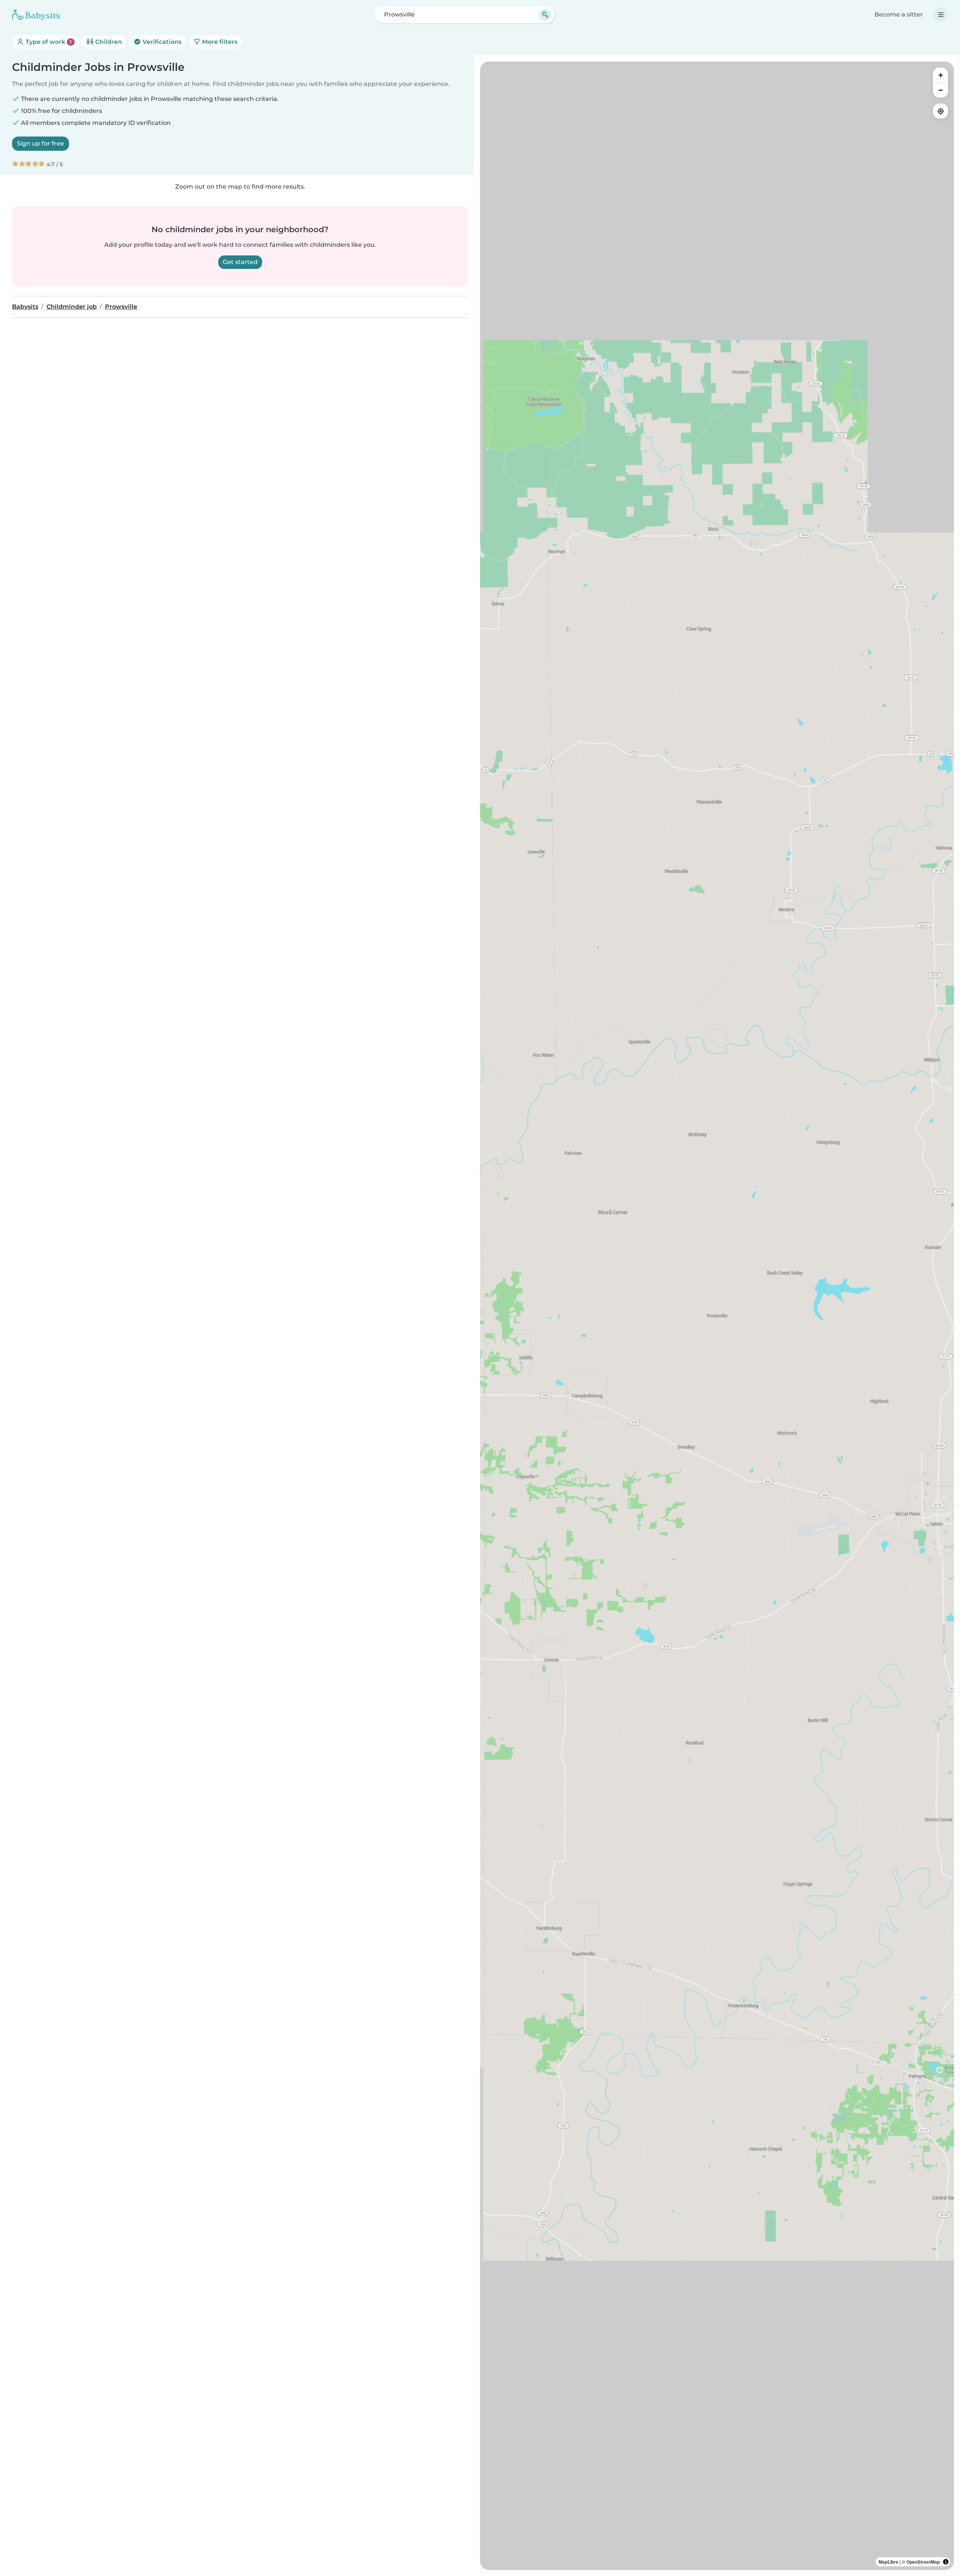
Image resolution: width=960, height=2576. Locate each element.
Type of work (48, 42)
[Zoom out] (940, 90)
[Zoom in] (940, 75)
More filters (219, 42)
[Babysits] (36, 15)
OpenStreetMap (923, 2562)
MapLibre (889, 2562)
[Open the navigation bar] (941, 15)
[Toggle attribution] (946, 2562)
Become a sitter (899, 14)
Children (108, 42)
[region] (717, 1316)
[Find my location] (940, 111)
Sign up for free (40, 143)
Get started (240, 262)
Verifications (161, 42)
